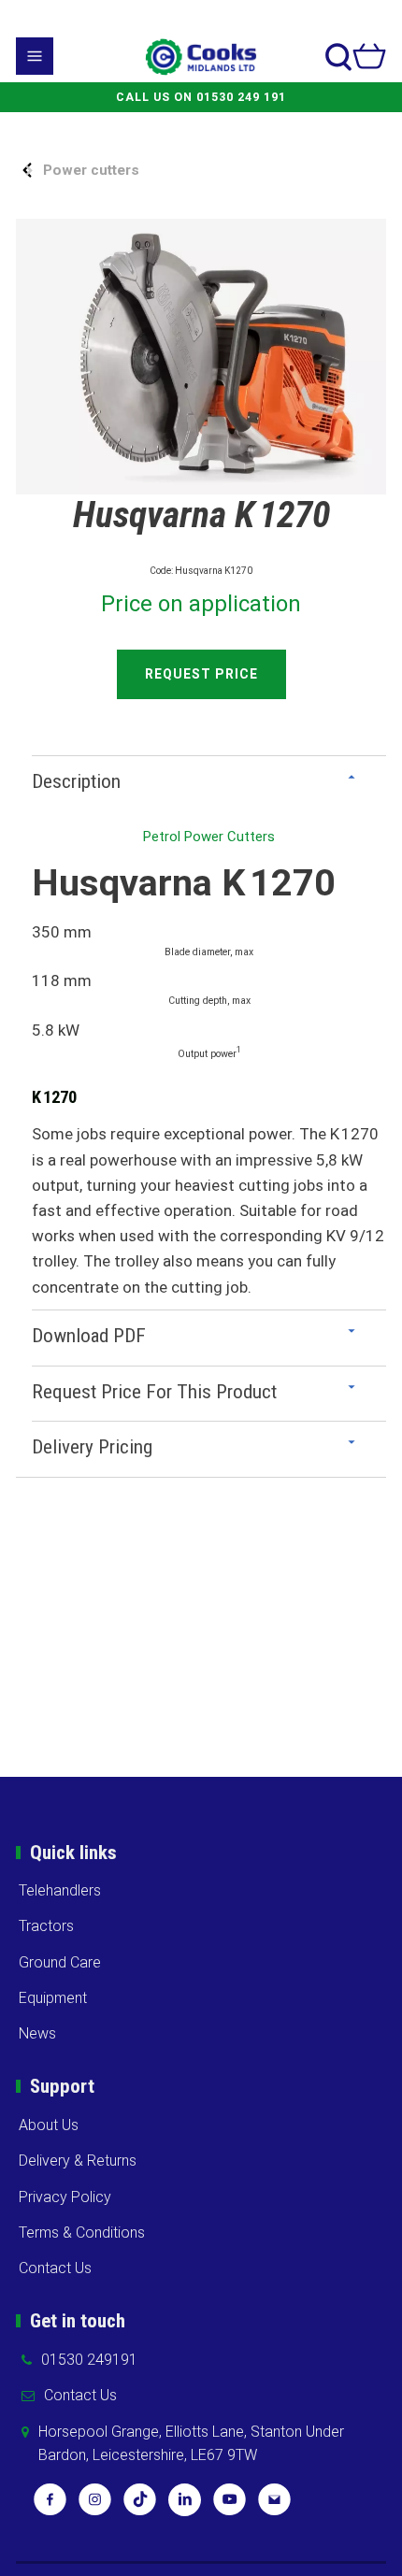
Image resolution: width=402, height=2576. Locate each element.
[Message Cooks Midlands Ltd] (274, 2506)
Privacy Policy (65, 2197)
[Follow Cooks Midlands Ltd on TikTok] (140, 2506)
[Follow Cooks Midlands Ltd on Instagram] (95, 2506)
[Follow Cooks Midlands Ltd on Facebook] (50, 2506)
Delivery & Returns (78, 2161)
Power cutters (91, 170)
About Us (49, 2125)
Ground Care (60, 1962)
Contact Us (55, 2268)
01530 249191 (89, 2360)
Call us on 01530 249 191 (201, 97)
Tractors (46, 1926)
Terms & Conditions (82, 2233)
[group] (201, 357)
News (37, 2033)
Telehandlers (60, 1890)
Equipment (53, 1998)
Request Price (201, 674)
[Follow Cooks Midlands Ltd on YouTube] (230, 2506)
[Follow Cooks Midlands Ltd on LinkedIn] (185, 2506)
